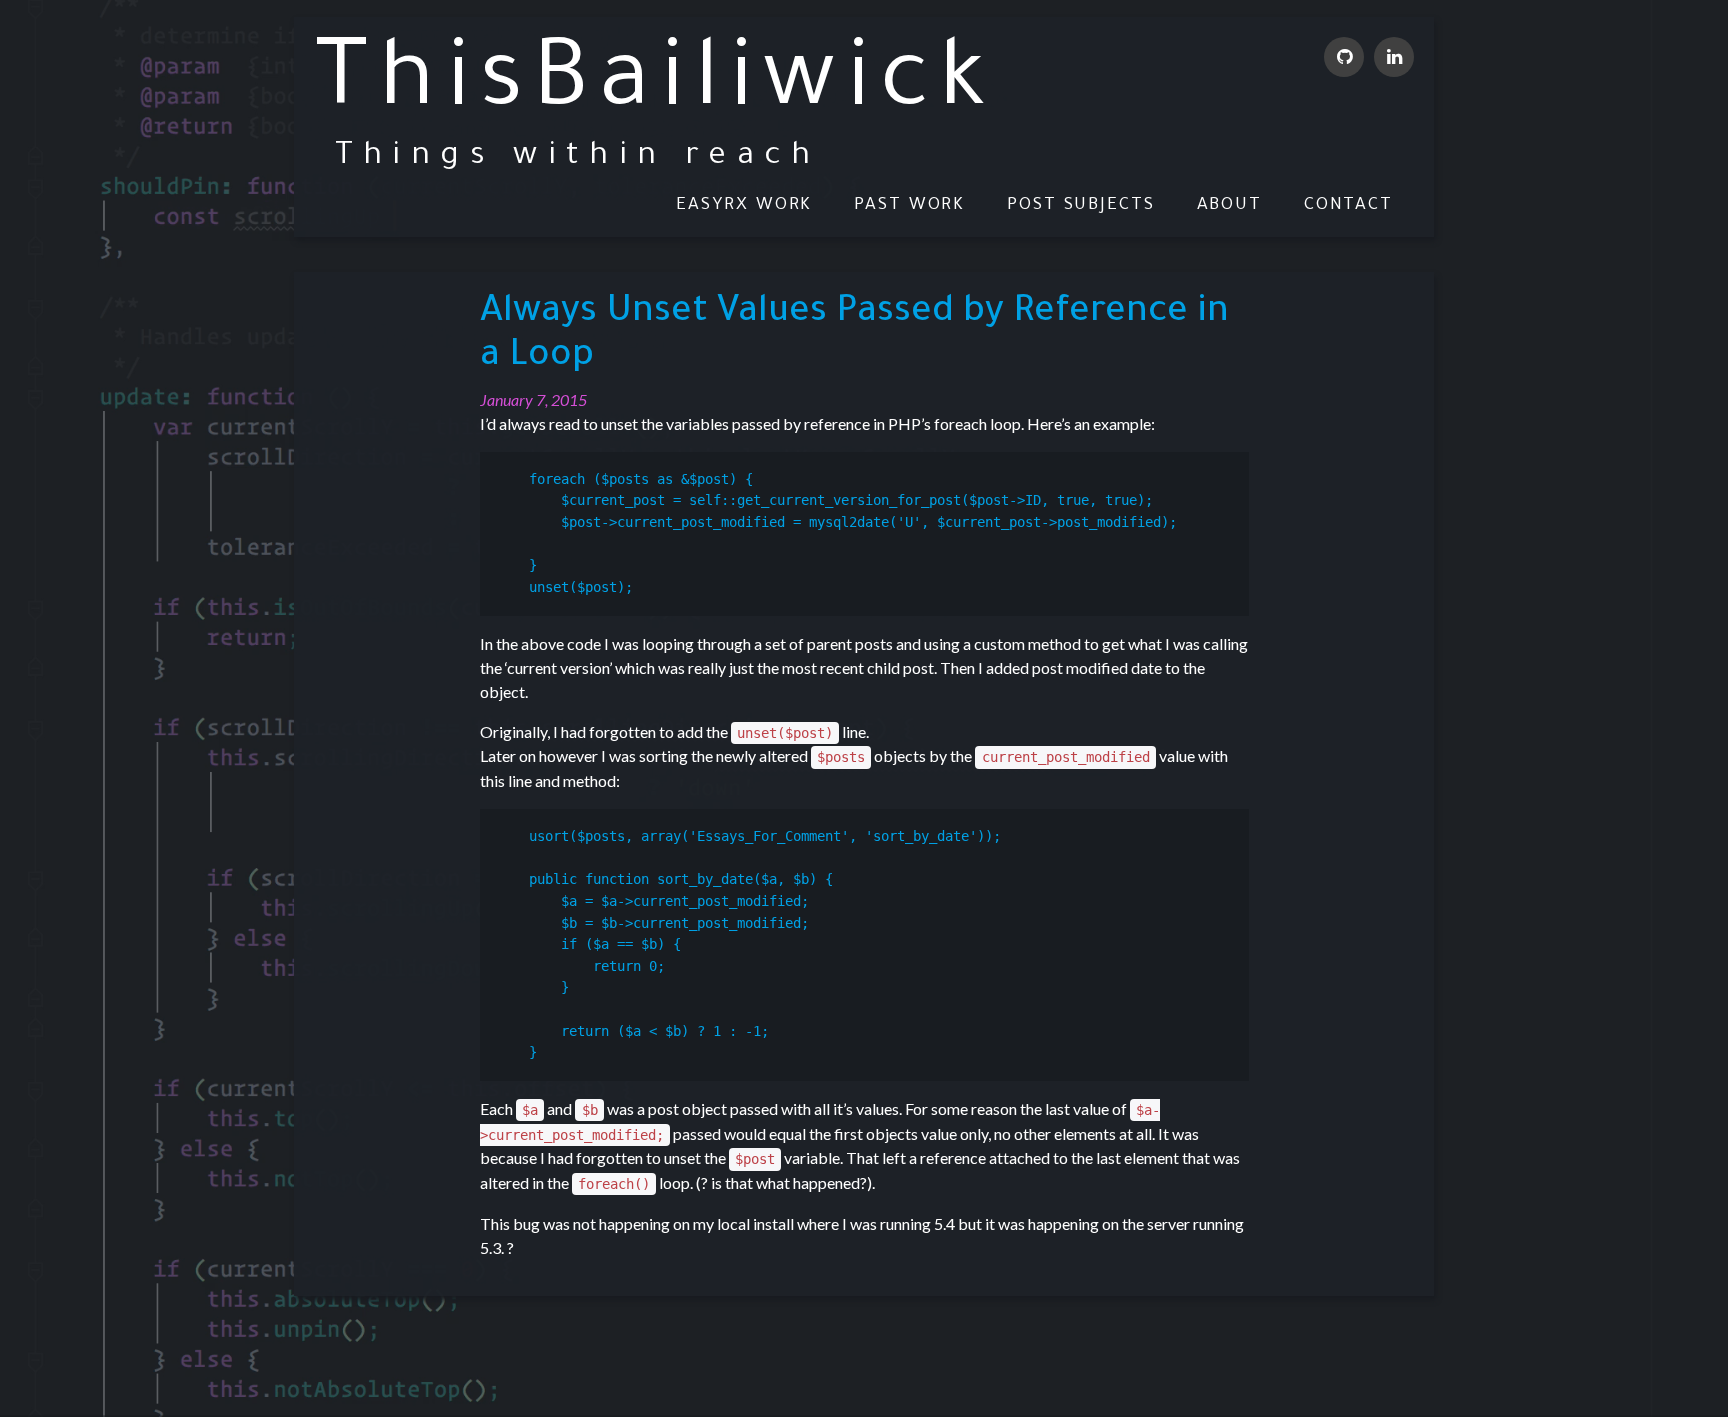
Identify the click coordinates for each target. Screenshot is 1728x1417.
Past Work (909, 206)
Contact (1348, 206)
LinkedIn (1394, 57)
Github (1344, 57)
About (1230, 206)
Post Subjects (1081, 206)
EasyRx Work (744, 206)
